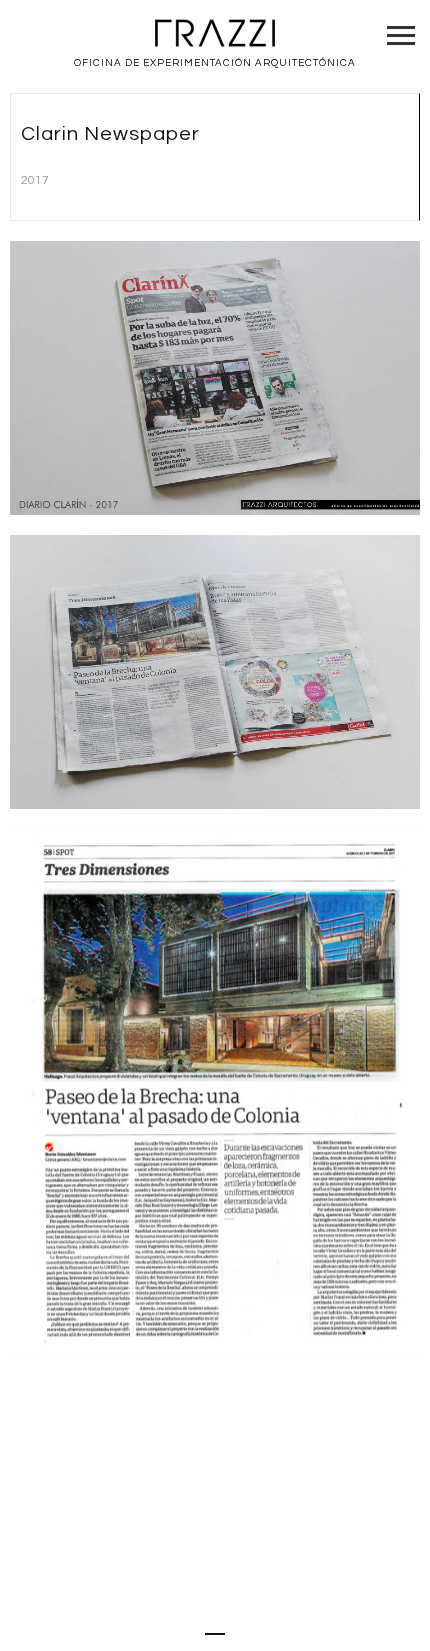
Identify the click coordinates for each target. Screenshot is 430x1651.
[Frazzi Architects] (215, 34)
